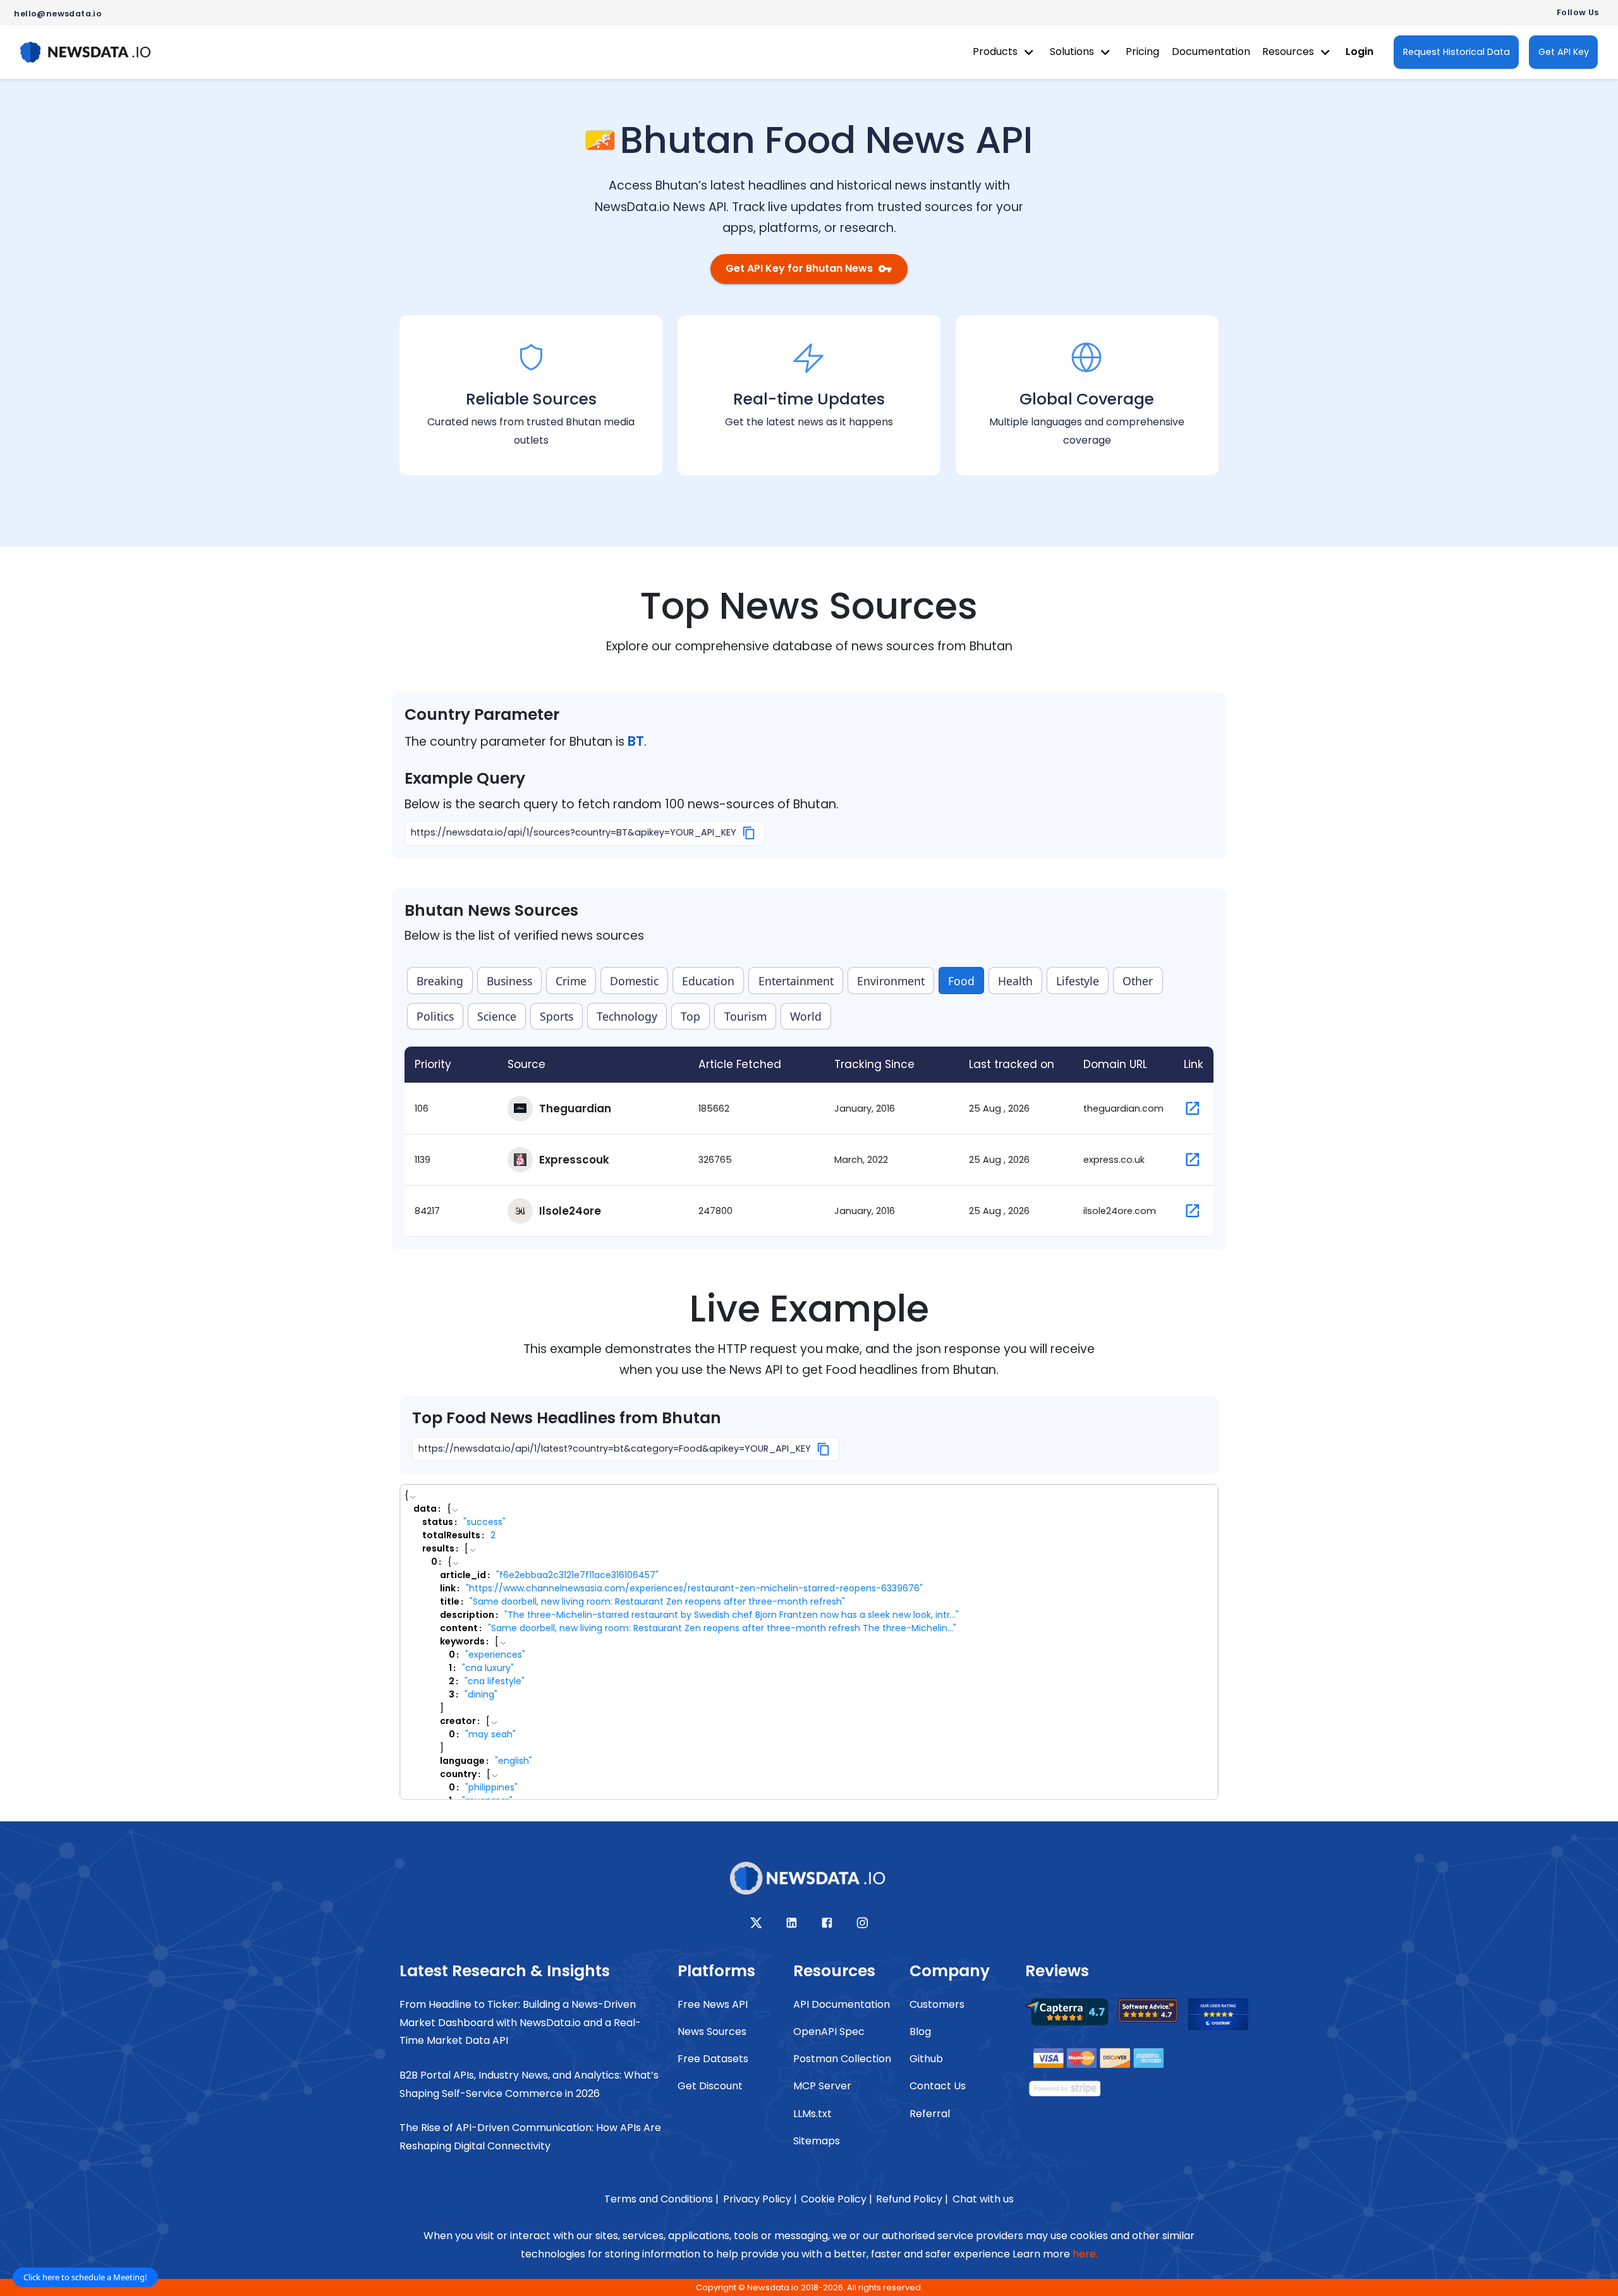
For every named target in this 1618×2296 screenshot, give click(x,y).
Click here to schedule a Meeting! (85, 2277)
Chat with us (983, 2199)
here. (1085, 2254)
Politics (435, 1016)
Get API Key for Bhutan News (799, 268)
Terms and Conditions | (661, 2199)
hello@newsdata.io (58, 14)
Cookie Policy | (836, 2199)
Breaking (440, 981)
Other (1138, 981)
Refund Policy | (912, 2199)
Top (690, 1016)
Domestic (634, 981)
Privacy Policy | (760, 2199)
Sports (557, 1016)
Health (1015, 981)
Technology (627, 1016)
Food (961, 981)
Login (1359, 52)
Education (708, 981)
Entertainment (796, 981)
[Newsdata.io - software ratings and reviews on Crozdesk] (1226, 2018)
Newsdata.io (773, 2287)
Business (509, 981)
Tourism (745, 1016)
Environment (891, 981)
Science (497, 1016)
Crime (571, 981)
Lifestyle (1078, 981)
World (806, 1016)
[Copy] (749, 833)
